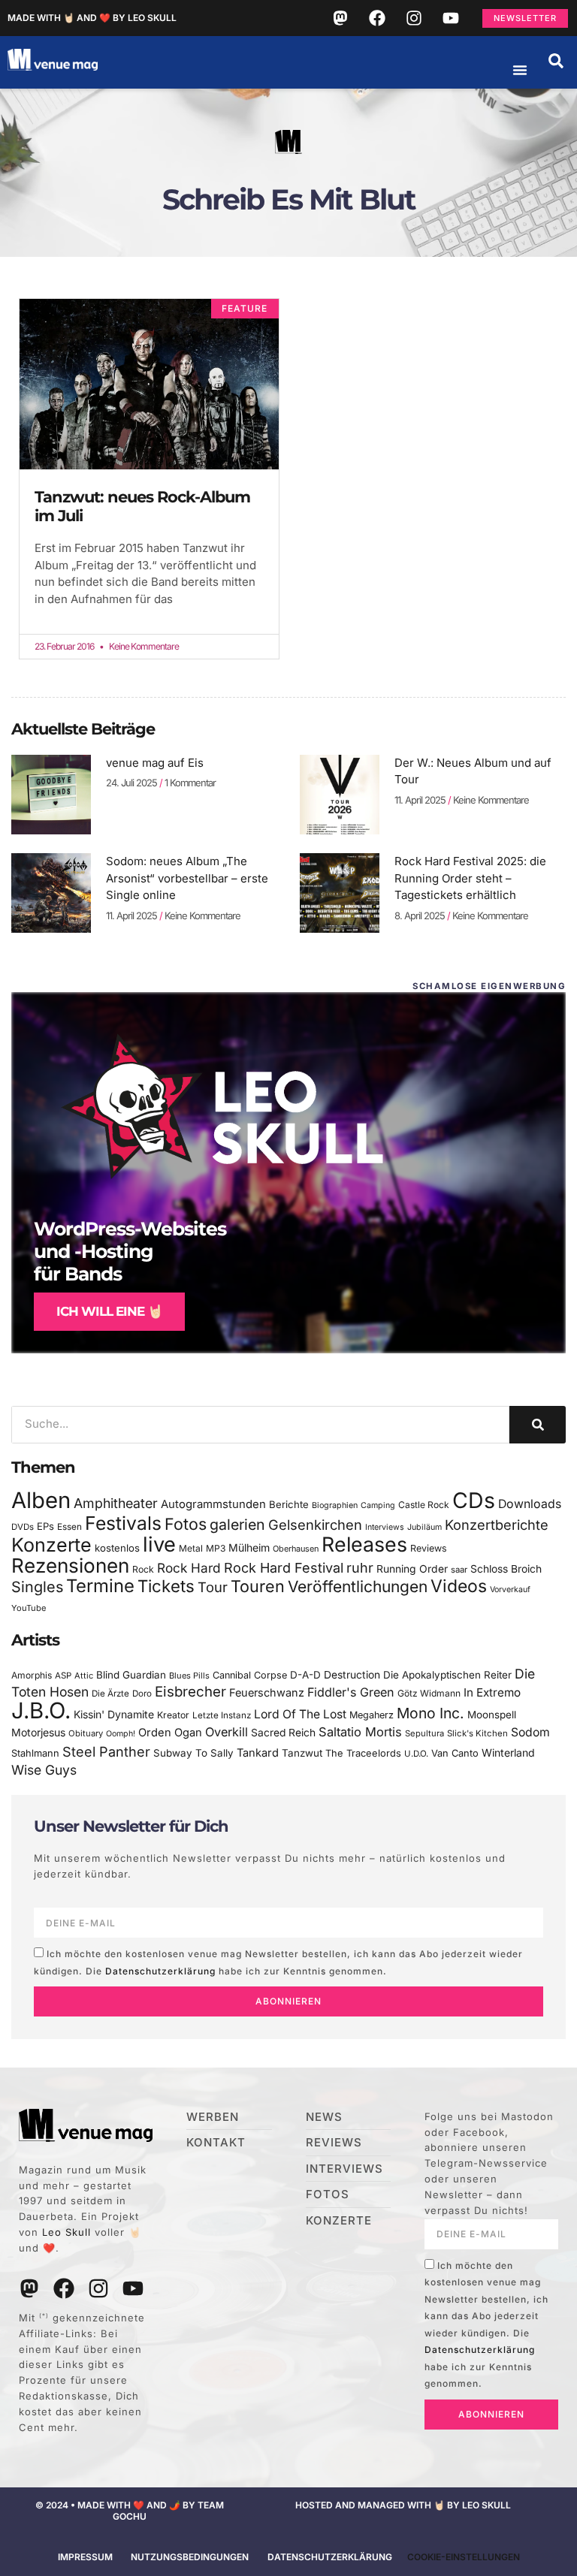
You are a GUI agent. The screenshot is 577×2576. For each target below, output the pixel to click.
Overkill (227, 1732)
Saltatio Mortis (360, 1732)
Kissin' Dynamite (114, 1714)
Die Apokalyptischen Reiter (447, 1675)
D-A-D (305, 1675)
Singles (37, 1587)
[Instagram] (414, 18)
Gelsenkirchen (315, 1525)
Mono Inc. (430, 1713)
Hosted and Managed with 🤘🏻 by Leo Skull (403, 2505)
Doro (142, 1694)
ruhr (360, 1568)
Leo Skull (66, 2232)
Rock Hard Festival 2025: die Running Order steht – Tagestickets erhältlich (470, 878)
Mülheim (249, 1547)
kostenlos (117, 1548)
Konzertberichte (497, 1525)
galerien (237, 1525)
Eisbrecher (190, 1692)
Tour (213, 1587)
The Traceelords (363, 1753)
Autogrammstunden (213, 1504)
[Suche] (538, 1425)
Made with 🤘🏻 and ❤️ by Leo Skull (92, 18)
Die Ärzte (110, 1694)
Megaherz (372, 1715)
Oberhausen (296, 1549)
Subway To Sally (193, 1753)
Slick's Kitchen (477, 1733)
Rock (143, 1569)
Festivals (123, 1523)
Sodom (530, 1732)
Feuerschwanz (267, 1692)
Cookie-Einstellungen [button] (464, 2557)
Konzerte (51, 1545)
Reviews (429, 1548)
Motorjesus (38, 1732)
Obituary (86, 1733)
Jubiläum (424, 1527)
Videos (459, 1586)
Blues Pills (189, 1676)
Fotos (186, 1524)
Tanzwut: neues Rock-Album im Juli (142, 506)
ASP (63, 1676)
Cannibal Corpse (250, 1675)
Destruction (352, 1675)
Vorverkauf (510, 1590)
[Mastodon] (340, 18)
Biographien (335, 1505)
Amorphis (32, 1675)
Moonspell (492, 1715)
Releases (364, 1544)
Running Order (412, 1569)
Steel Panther (106, 1751)
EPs (45, 1526)
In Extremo (492, 1692)
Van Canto (455, 1753)
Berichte (289, 1504)
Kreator (173, 1715)
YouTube (29, 1608)
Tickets (166, 1586)
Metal (191, 1548)
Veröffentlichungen (358, 1587)
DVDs (23, 1527)
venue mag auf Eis (155, 763)
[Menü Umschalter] (520, 70)
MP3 (216, 1548)
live (159, 1544)
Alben (41, 1500)
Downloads (530, 1504)
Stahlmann (35, 1753)
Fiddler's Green (351, 1692)
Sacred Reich (283, 1733)
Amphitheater (116, 1503)
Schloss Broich (506, 1569)
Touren (258, 1586)
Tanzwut (302, 1753)
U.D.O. (416, 1754)
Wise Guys (44, 1770)
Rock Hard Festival (284, 1568)
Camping (378, 1505)
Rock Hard (189, 1568)
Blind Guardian (131, 1675)
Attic (84, 1676)
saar (459, 1570)
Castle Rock (424, 1505)
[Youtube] (451, 18)
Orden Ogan (170, 1733)
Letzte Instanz (222, 1715)
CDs (474, 1500)
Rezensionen (70, 1566)
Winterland (508, 1753)
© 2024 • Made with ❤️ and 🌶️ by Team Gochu (130, 2510)
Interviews (385, 1527)
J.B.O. (41, 1710)
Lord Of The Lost (300, 1714)
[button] (556, 61)
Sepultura (424, 1733)
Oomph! (121, 1734)
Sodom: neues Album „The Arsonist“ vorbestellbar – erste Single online (187, 878)
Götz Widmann (429, 1693)
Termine (100, 1586)
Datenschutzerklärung (160, 1971)
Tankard (258, 1753)
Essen (69, 1527)
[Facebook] (377, 18)
